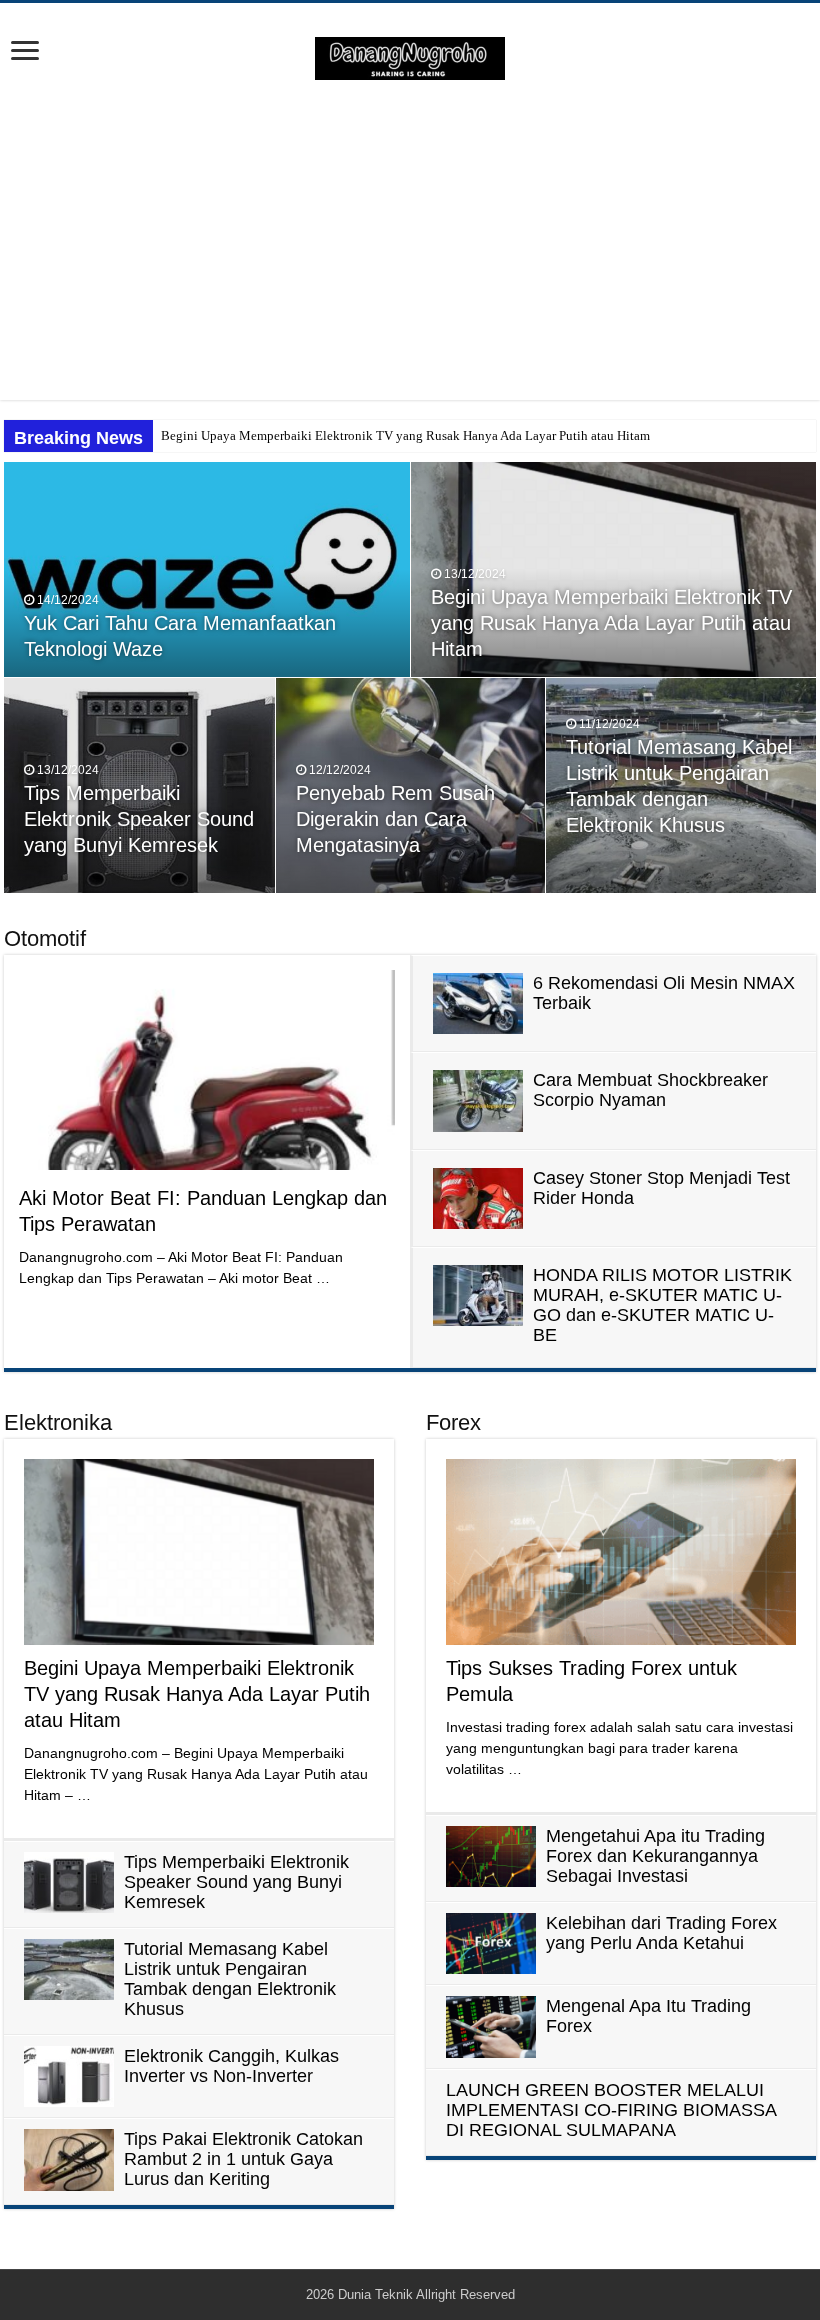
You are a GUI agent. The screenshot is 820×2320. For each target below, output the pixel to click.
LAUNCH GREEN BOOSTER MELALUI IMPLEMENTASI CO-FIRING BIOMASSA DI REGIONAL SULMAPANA (611, 2110)
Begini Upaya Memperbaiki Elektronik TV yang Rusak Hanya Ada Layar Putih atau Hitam (405, 435)
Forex (453, 1422)
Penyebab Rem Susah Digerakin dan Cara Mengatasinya (395, 819)
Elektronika (58, 1422)
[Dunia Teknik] (410, 57)
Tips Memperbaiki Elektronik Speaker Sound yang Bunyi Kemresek (139, 819)
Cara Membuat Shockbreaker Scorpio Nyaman (650, 1090)
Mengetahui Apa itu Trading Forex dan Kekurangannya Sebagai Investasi (655, 1856)
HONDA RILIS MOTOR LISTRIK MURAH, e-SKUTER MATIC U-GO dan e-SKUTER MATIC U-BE (662, 1305)
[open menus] (25, 52)
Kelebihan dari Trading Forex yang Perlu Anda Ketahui (661, 1933)
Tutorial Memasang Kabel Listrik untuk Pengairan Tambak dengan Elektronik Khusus (230, 1979)
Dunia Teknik (377, 2294)
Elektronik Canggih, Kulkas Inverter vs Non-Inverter (231, 2066)
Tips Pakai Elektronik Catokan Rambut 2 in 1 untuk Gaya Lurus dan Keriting (243, 2159)
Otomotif (45, 938)
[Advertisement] (410, 240)
